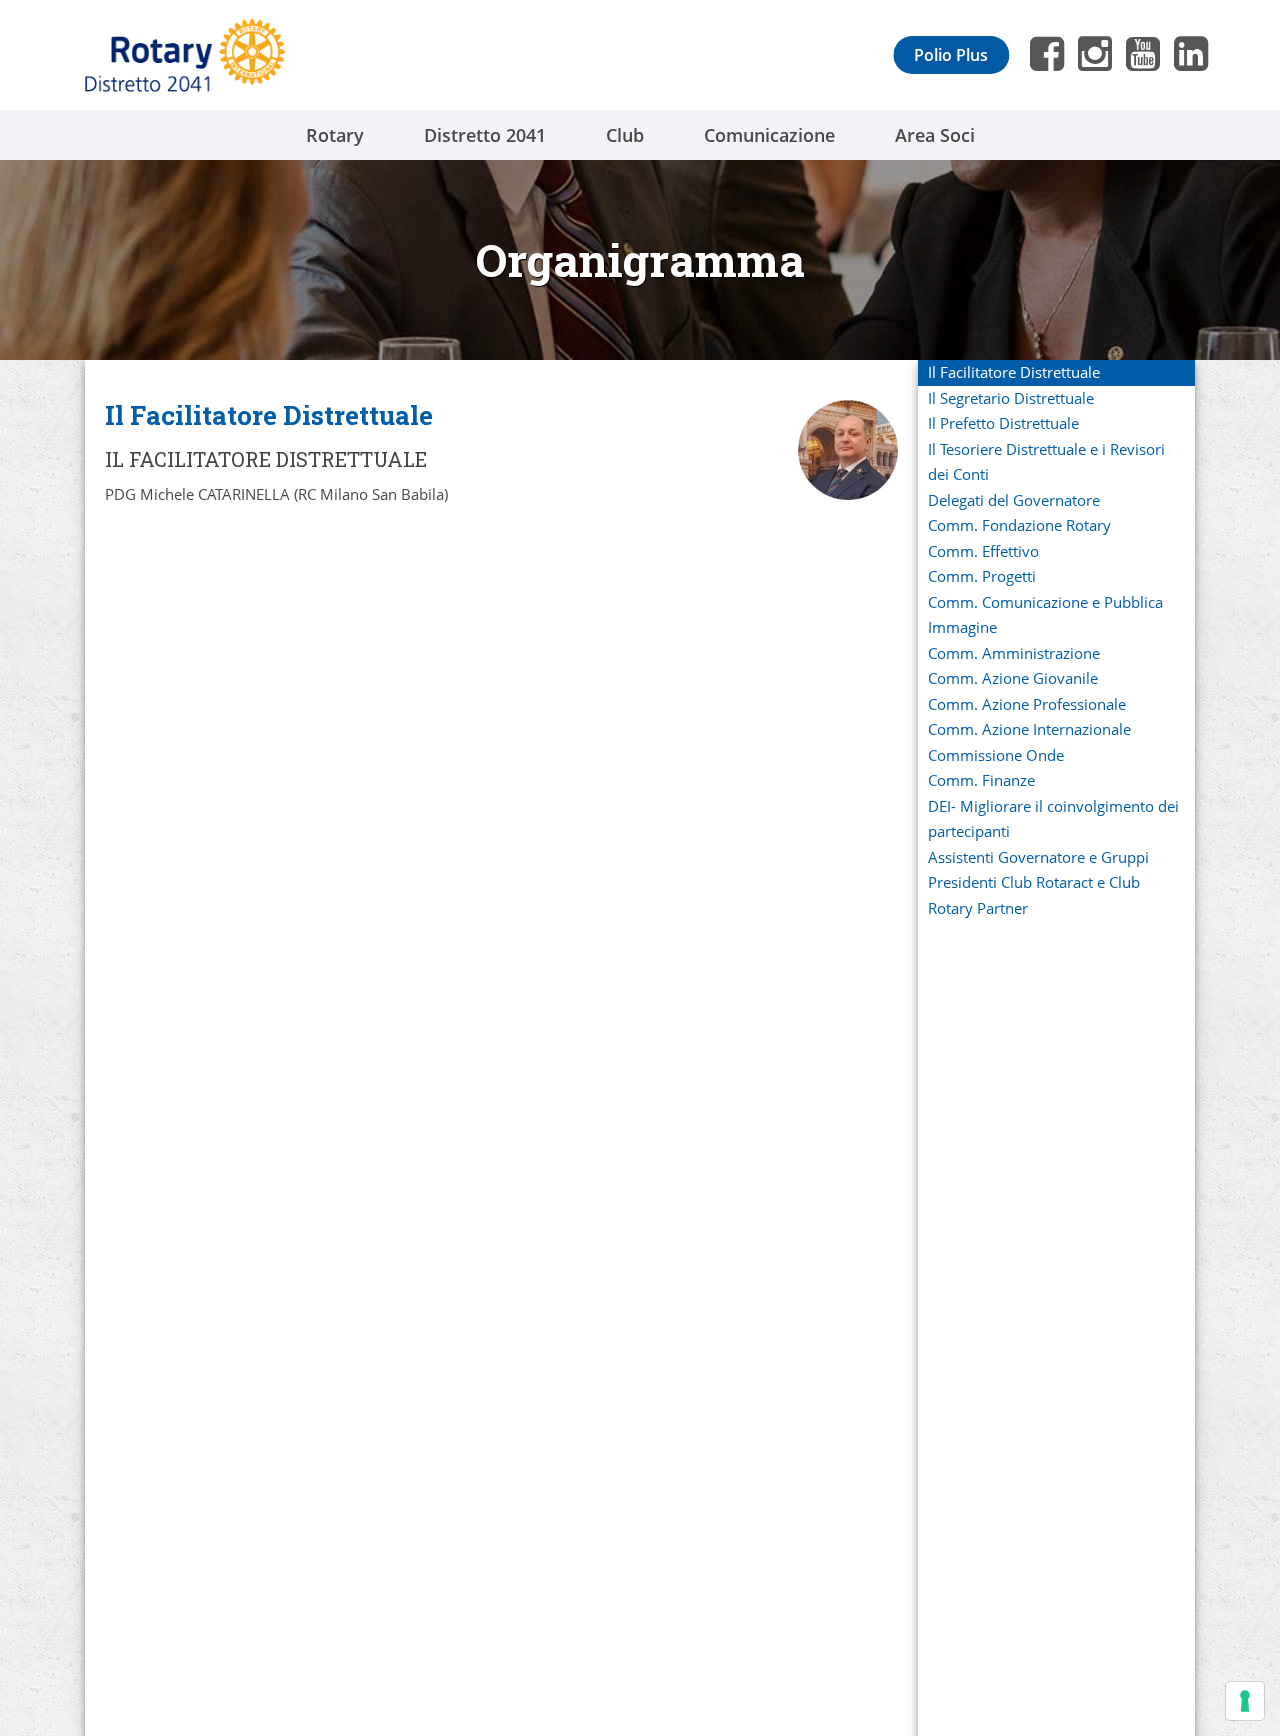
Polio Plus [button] (951, 55)
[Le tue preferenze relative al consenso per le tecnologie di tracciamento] (1245, 1701)
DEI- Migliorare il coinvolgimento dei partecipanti (1053, 819)
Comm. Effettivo (983, 551)
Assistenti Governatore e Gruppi (1038, 857)
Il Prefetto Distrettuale (1003, 423)
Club (625, 135)
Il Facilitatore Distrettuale (1014, 372)
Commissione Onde (996, 755)
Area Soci (935, 135)
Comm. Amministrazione (1014, 653)
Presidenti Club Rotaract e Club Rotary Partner (1034, 895)
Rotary (335, 135)
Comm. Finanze (981, 780)
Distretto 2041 (485, 135)
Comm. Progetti (982, 576)
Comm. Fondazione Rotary (1019, 525)
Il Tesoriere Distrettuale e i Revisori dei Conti (1046, 462)
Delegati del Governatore (1014, 500)
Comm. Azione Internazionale (1029, 729)
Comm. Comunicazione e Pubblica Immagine (1045, 615)
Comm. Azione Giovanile (1013, 678)
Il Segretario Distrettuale (1011, 398)
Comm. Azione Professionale (1027, 704)
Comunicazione (769, 135)
